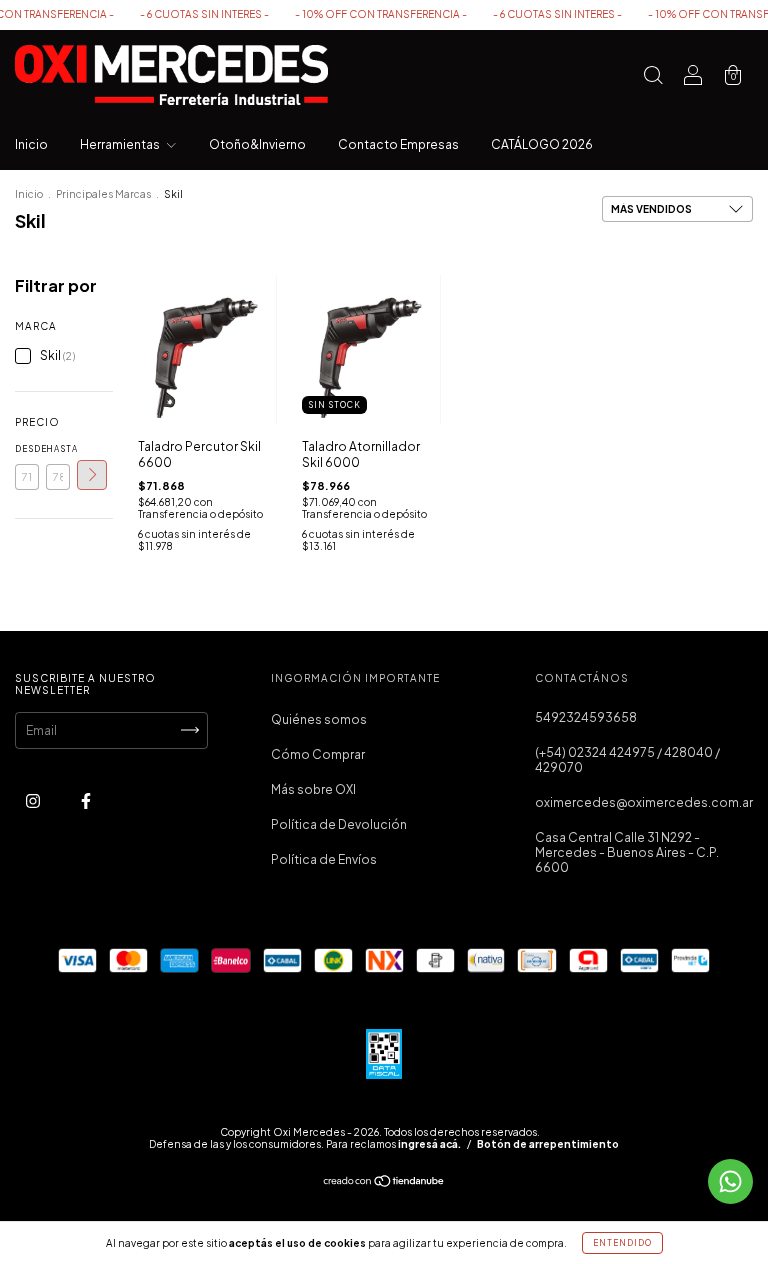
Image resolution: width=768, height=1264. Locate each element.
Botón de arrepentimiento (548, 1144)
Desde (27, 449)
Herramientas (121, 144)
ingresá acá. (429, 1144)
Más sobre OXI (313, 789)
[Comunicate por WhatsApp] (730, 1181)
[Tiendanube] (384, 1183)
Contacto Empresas (398, 144)
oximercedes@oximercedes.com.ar (644, 802)
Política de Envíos (324, 859)
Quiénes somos (319, 719)
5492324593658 (586, 717)
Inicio (31, 144)
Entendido (622, 1243)
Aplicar (92, 475)
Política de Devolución (339, 824)
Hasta (58, 449)
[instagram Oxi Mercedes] (34, 800)
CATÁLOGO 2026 (542, 144)
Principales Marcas (103, 194)
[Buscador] (653, 77)
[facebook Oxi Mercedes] (86, 800)
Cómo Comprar (318, 754)
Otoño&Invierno (257, 144)
